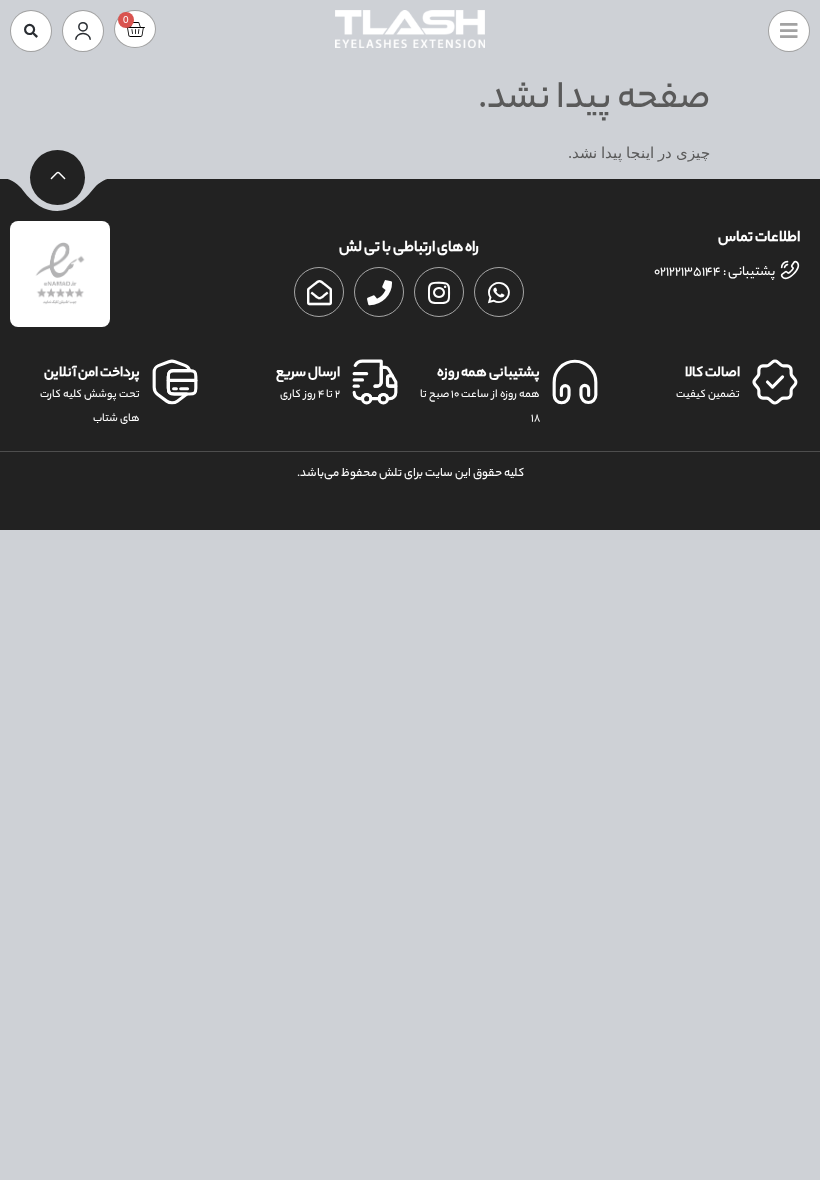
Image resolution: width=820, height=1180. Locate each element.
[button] (31, 31)
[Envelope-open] (319, 292)
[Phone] (379, 292)
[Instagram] (439, 292)
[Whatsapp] (499, 292)
